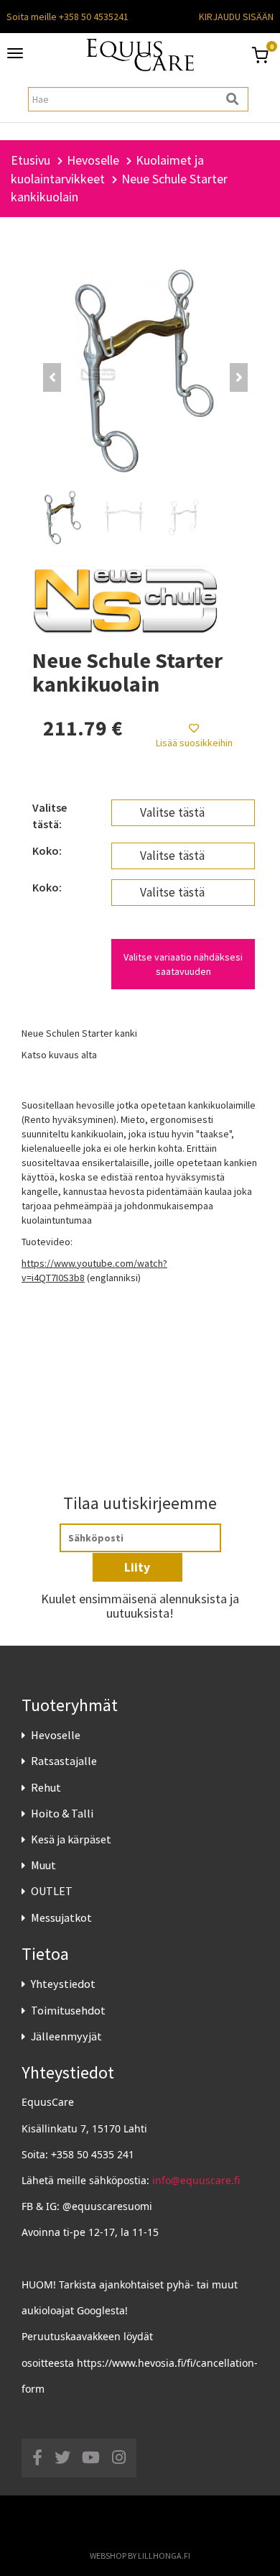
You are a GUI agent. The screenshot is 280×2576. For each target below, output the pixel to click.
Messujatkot (61, 1917)
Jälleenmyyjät (66, 2036)
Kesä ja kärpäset (71, 1839)
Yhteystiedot (63, 1984)
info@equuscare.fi (196, 2180)
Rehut (46, 1787)
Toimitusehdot (68, 2010)
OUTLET (52, 1891)
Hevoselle (56, 1735)
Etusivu (31, 160)
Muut (43, 1865)
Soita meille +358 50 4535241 (67, 17)
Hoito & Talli (62, 1813)
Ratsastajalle (64, 1761)
